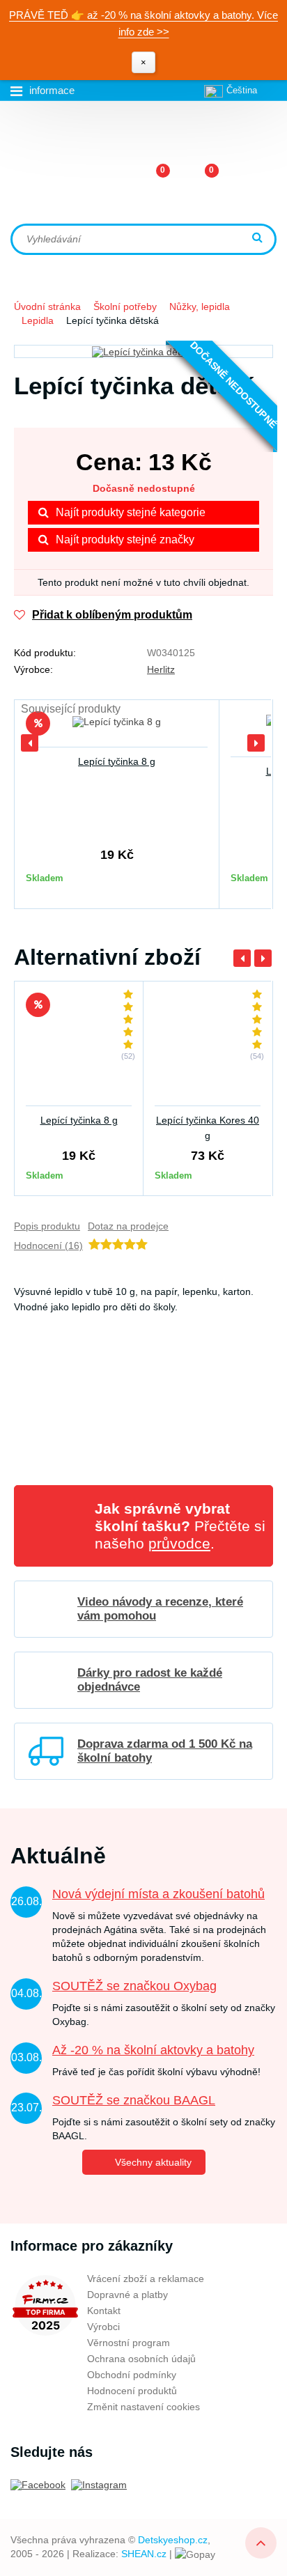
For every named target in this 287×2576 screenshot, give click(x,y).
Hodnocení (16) (48, 1246)
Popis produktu (47, 1226)
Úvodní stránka (47, 307)
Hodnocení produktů (132, 2391)
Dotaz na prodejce (128, 1226)
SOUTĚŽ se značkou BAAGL (134, 2100)
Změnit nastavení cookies (143, 2407)
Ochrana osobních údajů (141, 2359)
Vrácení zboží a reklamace (146, 2279)
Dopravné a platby (127, 2295)
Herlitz (161, 669)
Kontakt (104, 2311)
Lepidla (38, 320)
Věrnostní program (129, 2343)
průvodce (179, 1543)
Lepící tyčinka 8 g (117, 761)
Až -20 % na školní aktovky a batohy (153, 2050)
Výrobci (103, 2327)
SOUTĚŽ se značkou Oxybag (134, 1986)
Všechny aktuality (153, 2162)
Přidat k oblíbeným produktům (112, 615)
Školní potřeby (125, 307)
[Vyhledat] (259, 239)
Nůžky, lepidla (200, 307)
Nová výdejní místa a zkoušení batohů (158, 1894)
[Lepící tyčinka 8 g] (117, 729)
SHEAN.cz (144, 2554)
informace (52, 90)
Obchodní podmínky (132, 2375)
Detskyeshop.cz (173, 2540)
